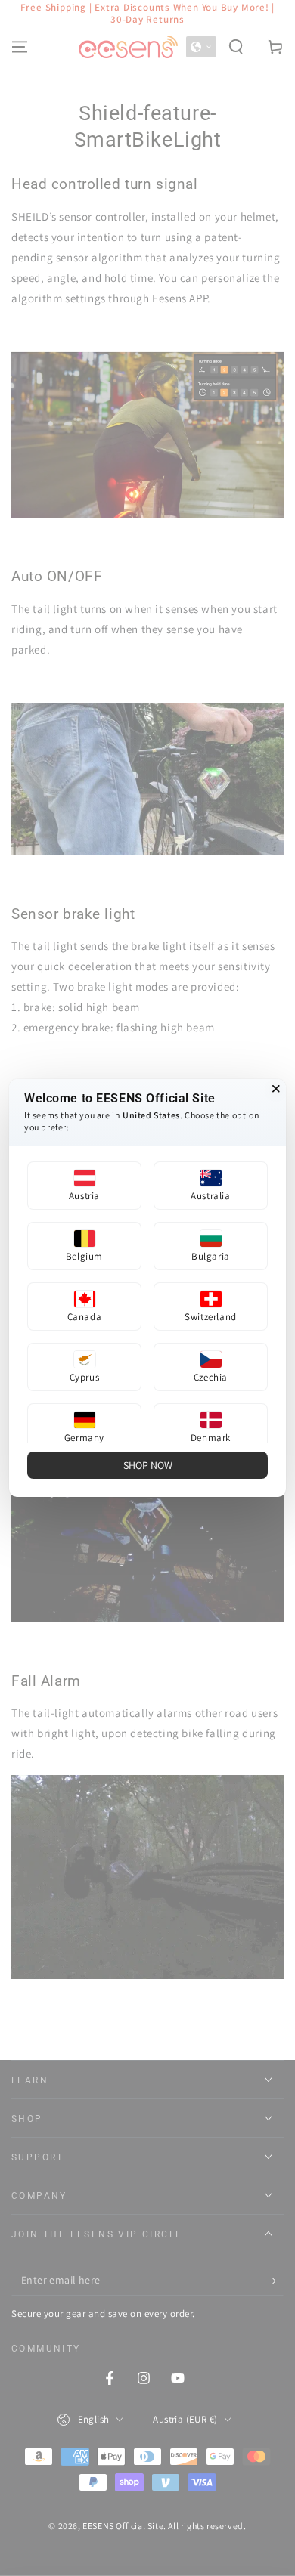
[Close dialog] (276, 1089)
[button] (84, 1186)
